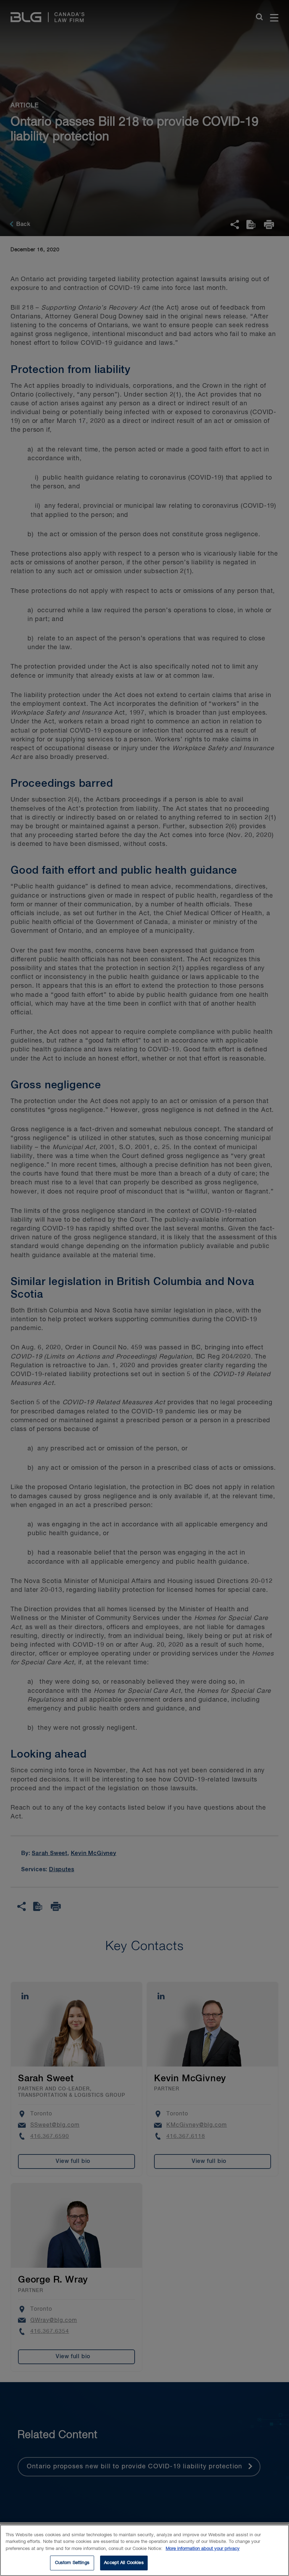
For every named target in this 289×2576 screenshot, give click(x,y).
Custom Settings (72, 2563)
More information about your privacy (203, 2549)
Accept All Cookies (124, 2563)
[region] (144, 2550)
